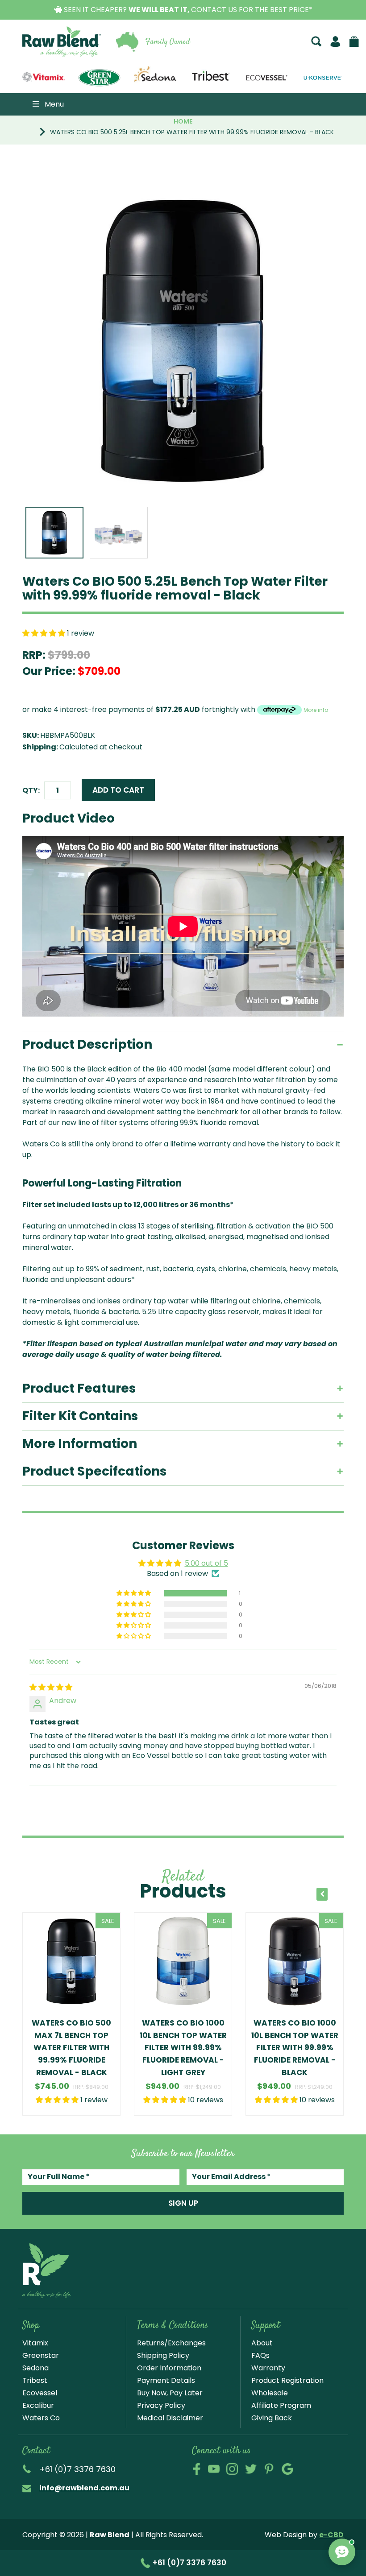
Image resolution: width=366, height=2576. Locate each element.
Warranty (268, 2368)
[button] (45, 633)
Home (183, 121)
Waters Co (41, 2418)
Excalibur (38, 2405)
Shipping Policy (163, 2355)
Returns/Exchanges (171, 2343)
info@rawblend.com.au (84, 2488)
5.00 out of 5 (206, 1563)
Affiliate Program (281, 2405)
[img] (51, 1687)
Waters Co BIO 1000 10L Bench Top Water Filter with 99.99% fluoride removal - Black (295, 2047)
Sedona (35, 2368)
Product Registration (287, 2380)
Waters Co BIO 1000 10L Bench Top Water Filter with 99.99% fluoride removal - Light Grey (183, 2047)
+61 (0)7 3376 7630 (189, 2563)
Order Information (169, 2368)
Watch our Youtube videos (214, 2469)
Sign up (183, 2203)
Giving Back (272, 2418)
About (262, 2343)
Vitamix (35, 2343)
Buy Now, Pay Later (170, 2393)
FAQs (260, 2355)
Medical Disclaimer (170, 2418)
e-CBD (331, 2535)
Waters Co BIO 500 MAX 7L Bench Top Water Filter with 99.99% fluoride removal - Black (71, 2047)
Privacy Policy (161, 2405)
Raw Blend (48, 56)
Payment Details (166, 2380)
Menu (54, 104)
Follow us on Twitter (251, 2469)
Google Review (287, 2469)
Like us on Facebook (197, 2469)
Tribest (35, 2380)
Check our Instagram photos (232, 2469)
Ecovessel (40, 2393)
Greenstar (41, 2355)
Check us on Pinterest (269, 2469)
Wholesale (270, 2393)
